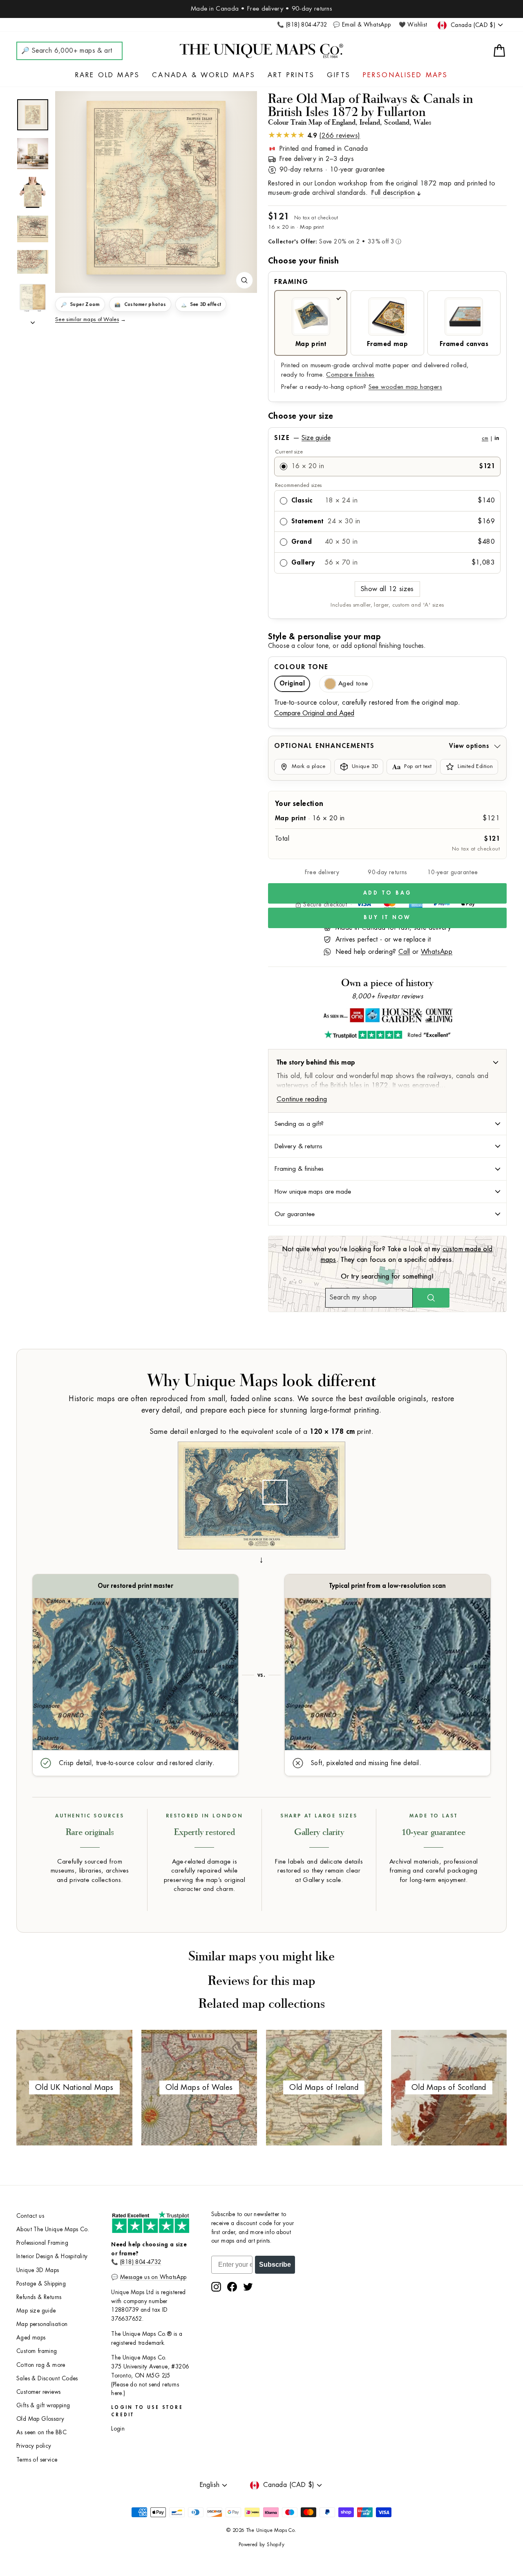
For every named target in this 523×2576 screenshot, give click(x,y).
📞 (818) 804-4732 (302, 25)
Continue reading (302, 1099)
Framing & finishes (299, 1169)
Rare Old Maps (108, 75)
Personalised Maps (405, 75)
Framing (291, 282)
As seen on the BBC (41, 2432)
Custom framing (37, 2351)
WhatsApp (437, 952)
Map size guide (36, 2311)
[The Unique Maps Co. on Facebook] (232, 2287)
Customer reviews (38, 2392)
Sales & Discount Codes (47, 2378)
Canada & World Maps (204, 75)
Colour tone (301, 667)
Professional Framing (42, 2243)
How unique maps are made (313, 1192)
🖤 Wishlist (413, 25)
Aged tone (353, 684)
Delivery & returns (298, 1146)
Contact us (30, 2216)
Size (387, 438)
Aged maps (31, 2338)
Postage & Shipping (41, 2284)
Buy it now (387, 917)
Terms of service (37, 2460)
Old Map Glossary (40, 2419)
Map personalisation (42, 2324)
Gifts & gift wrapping (43, 2405)
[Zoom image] (244, 280)
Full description (393, 193)
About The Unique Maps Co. (53, 2229)
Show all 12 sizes (387, 589)
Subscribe (275, 2265)
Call (404, 952)
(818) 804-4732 (141, 2262)
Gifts (339, 75)
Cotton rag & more (41, 2365)
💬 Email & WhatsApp (362, 25)
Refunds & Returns (39, 2297)
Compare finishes (350, 375)
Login (118, 2429)
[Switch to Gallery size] (156, 188)
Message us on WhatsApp (153, 2277)
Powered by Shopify (261, 2545)
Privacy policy (34, 2446)
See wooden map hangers (405, 387)
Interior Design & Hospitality (52, 2256)
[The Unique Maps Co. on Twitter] (248, 2287)
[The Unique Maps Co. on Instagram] (216, 2287)
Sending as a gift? (299, 1124)
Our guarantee (295, 1214)
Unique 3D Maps (38, 2270)
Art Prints (291, 75)
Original (292, 684)
